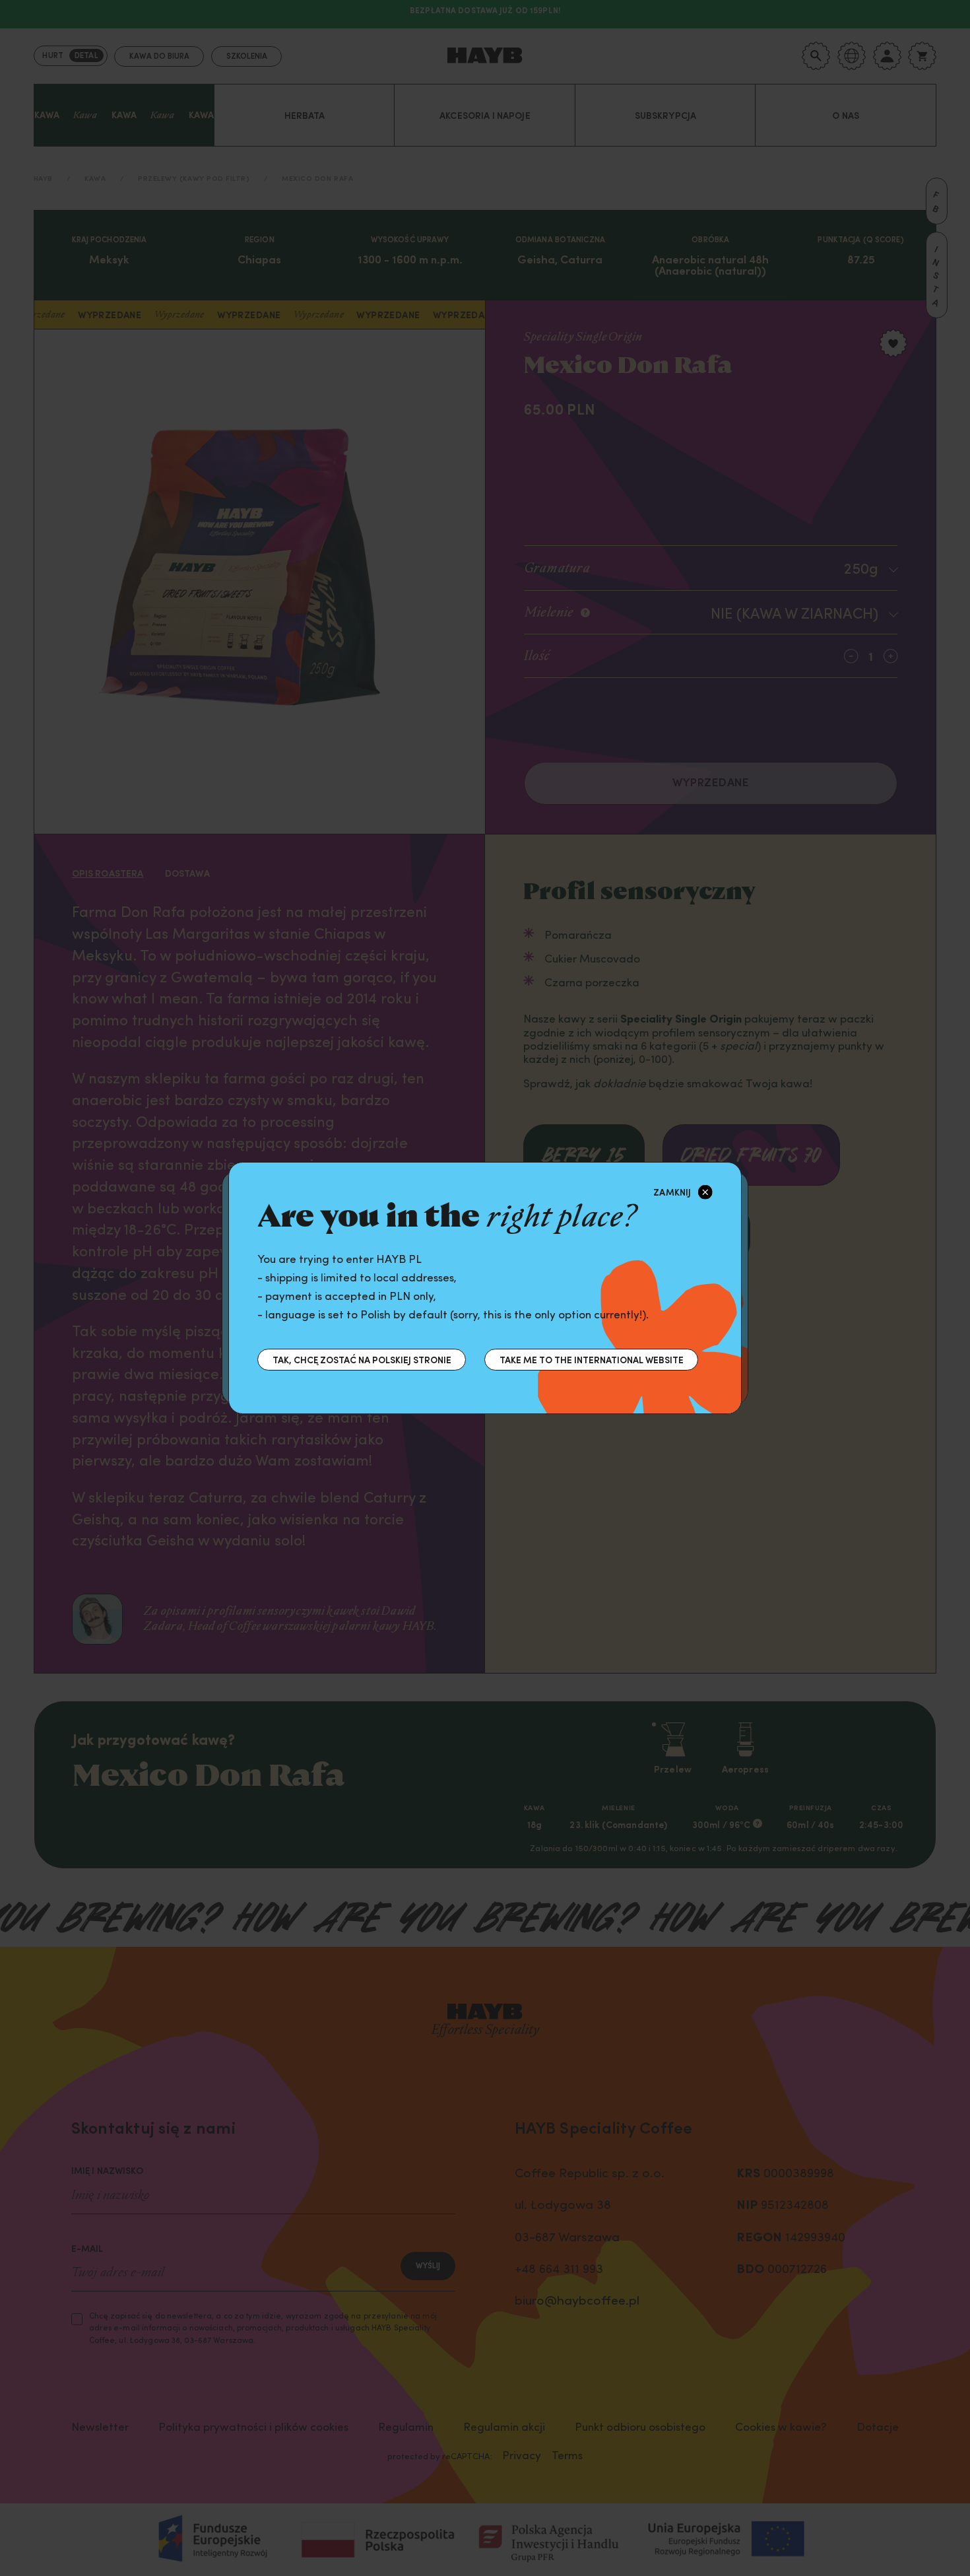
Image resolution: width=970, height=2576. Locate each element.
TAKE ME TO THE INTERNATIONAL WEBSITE (592, 1359)
